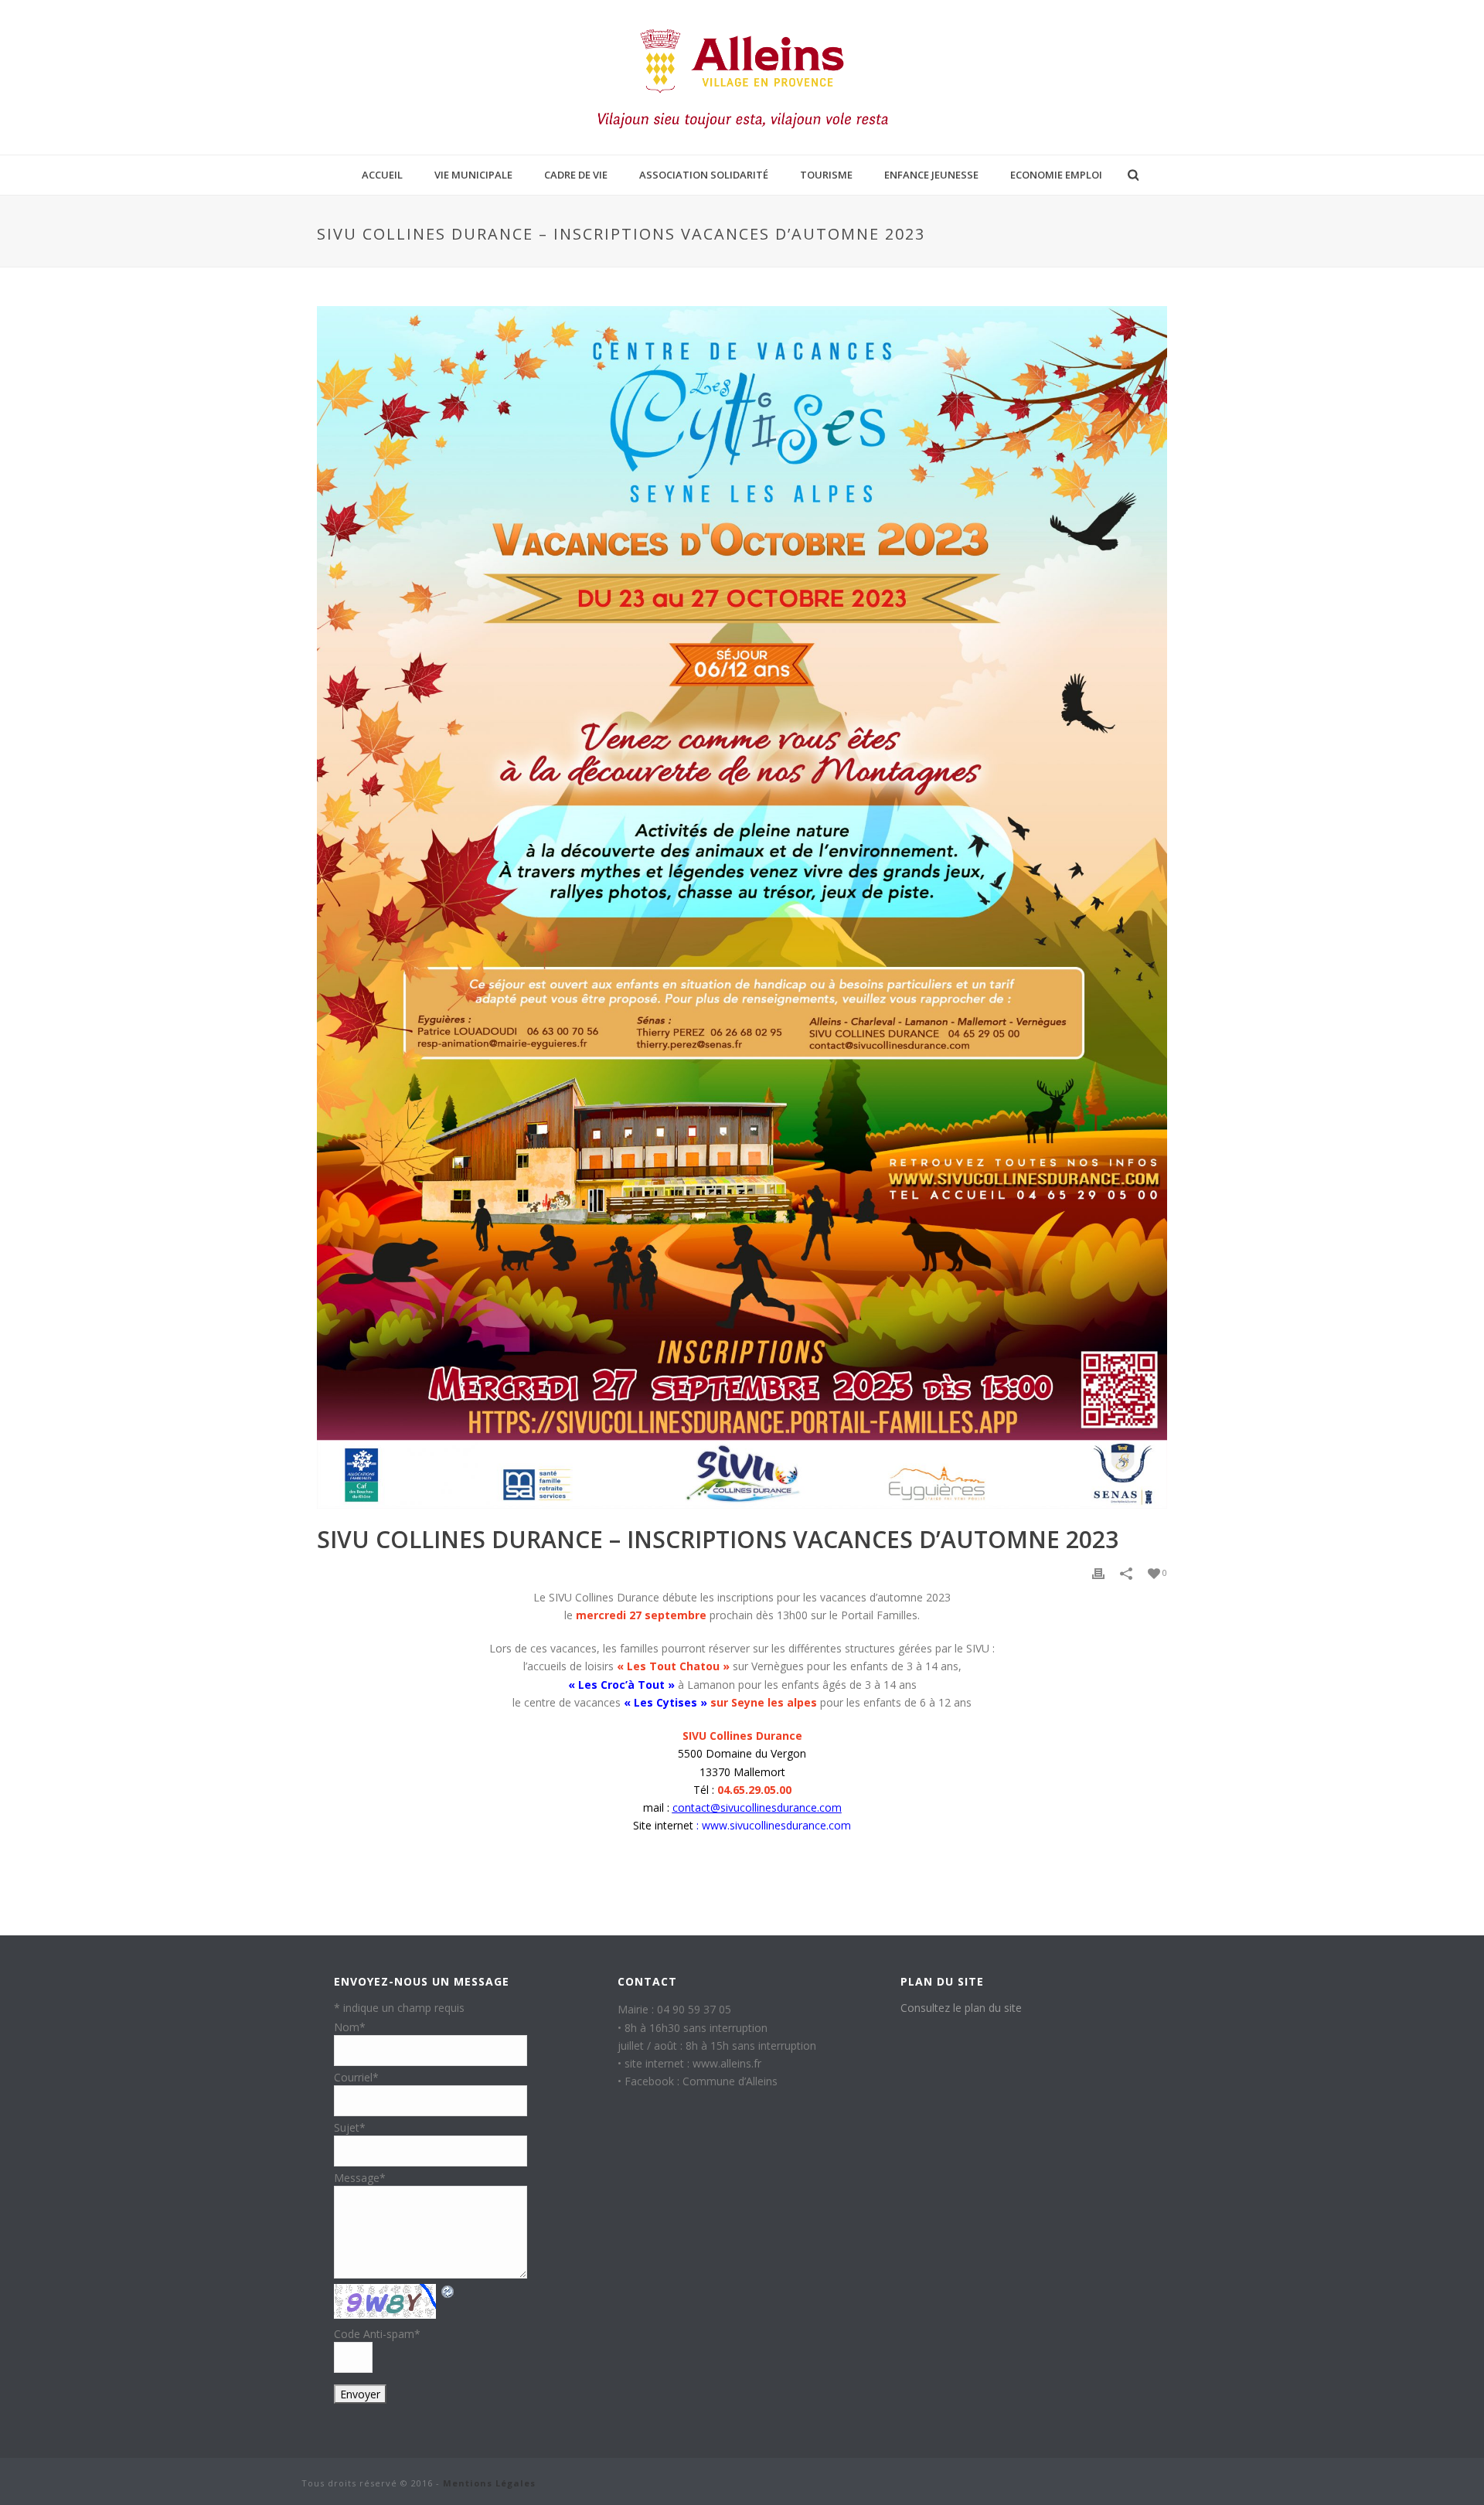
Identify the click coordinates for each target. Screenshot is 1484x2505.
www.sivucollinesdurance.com (776, 1825)
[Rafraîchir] (448, 2291)
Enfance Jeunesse (931, 175)
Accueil (382, 175)
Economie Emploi (1056, 175)
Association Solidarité (704, 175)
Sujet (350, 2127)
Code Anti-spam (377, 2334)
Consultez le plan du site (961, 2008)
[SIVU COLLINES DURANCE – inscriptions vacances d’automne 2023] (742, 907)
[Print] (1098, 1573)
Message (360, 2178)
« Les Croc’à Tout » (621, 1685)
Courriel (356, 2077)
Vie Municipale (473, 175)
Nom (350, 2027)
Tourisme (826, 175)
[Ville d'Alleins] (742, 77)
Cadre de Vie (576, 175)
